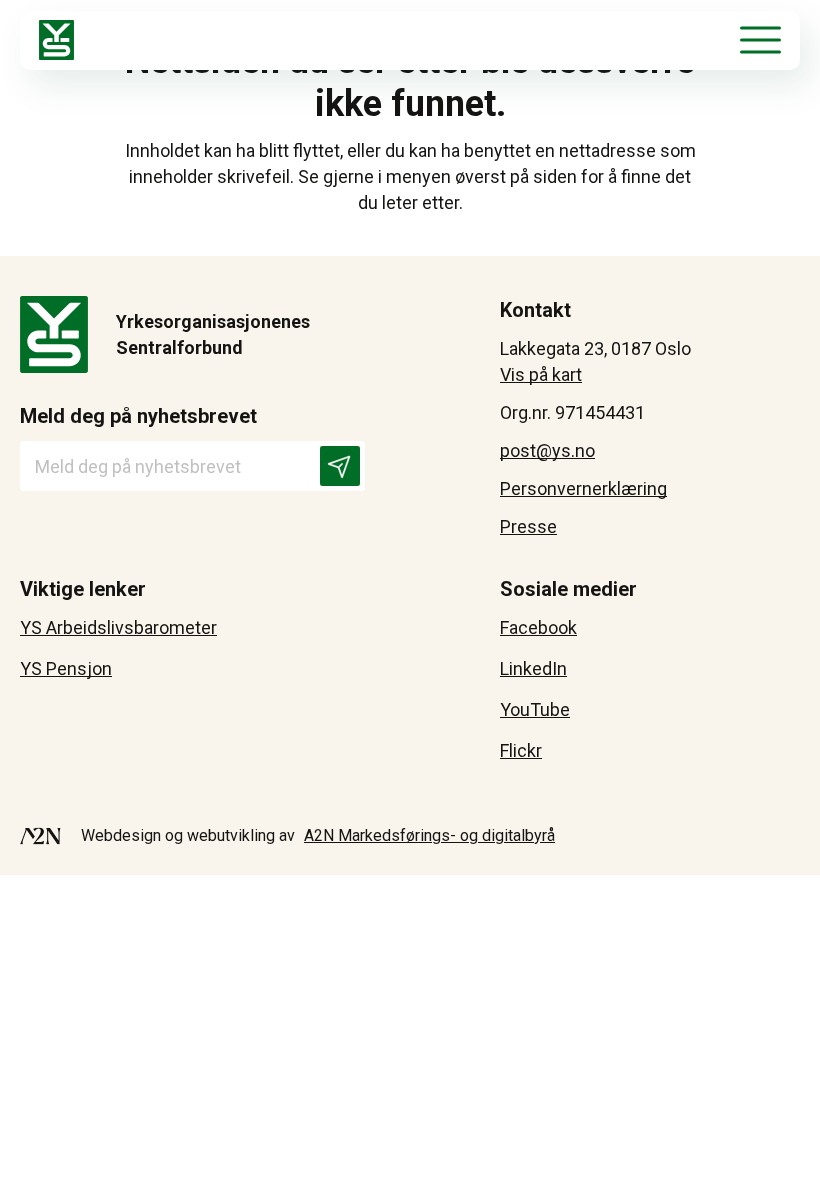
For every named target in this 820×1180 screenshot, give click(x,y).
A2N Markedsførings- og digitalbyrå (429, 835)
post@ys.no (547, 450)
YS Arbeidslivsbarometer (118, 627)
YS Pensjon (66, 668)
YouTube (535, 709)
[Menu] (760, 40)
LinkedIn (533, 668)
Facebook (538, 627)
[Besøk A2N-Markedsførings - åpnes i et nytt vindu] (40, 836)
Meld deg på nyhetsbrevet (138, 416)
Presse (528, 526)
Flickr (521, 750)
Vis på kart (541, 374)
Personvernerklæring (583, 488)
